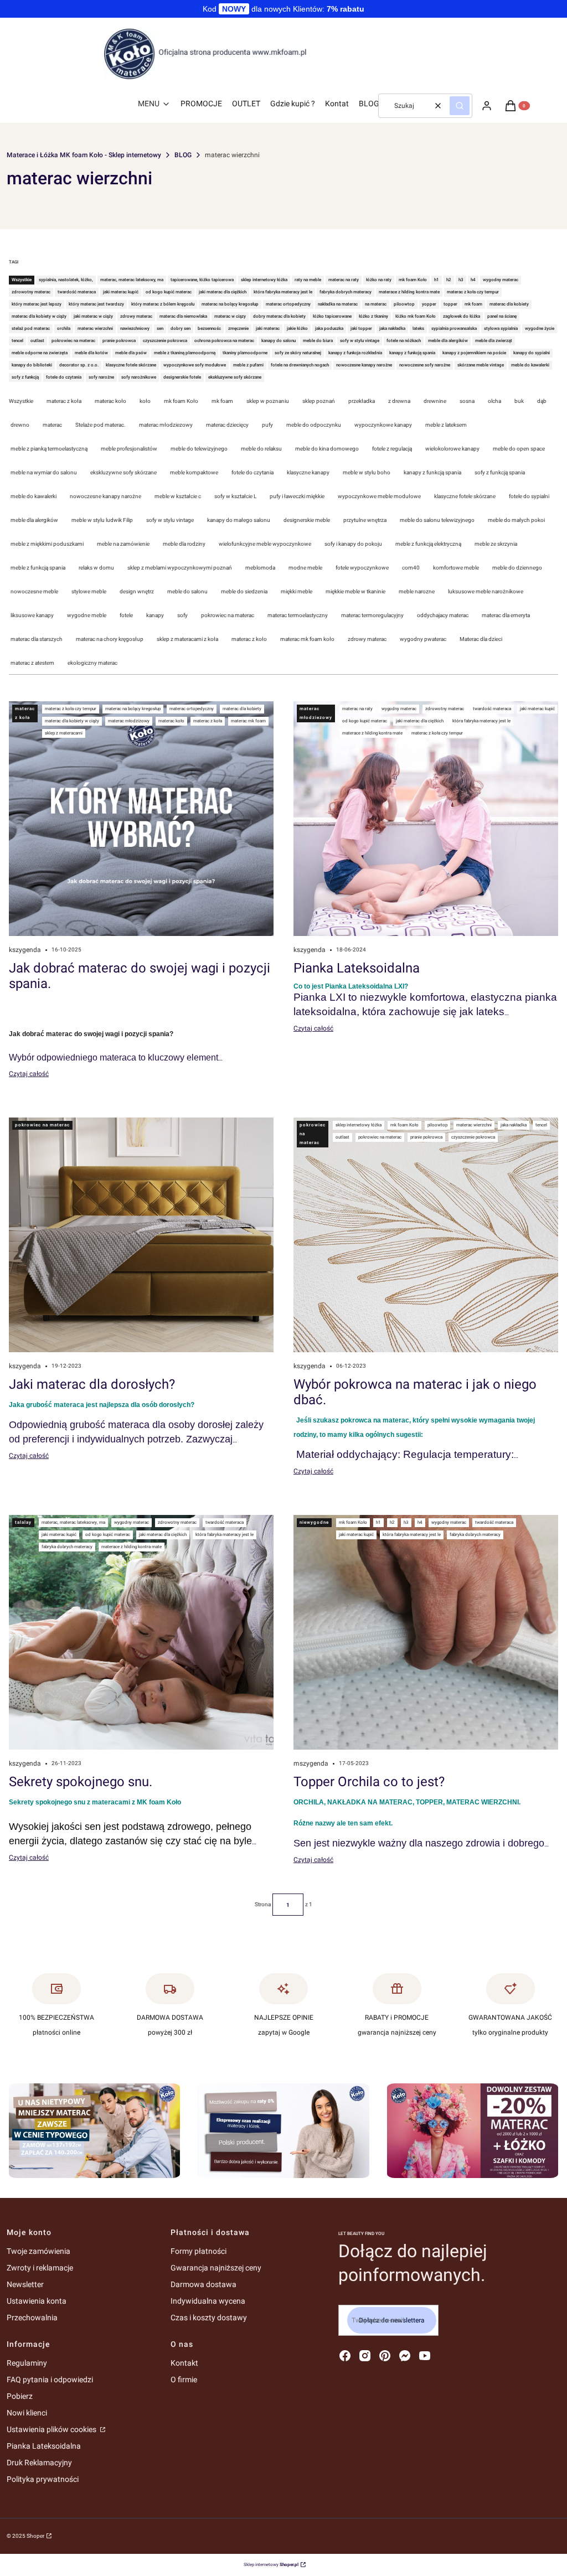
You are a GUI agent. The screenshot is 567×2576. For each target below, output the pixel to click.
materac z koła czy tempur (71, 709)
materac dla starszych (37, 639)
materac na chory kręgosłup (110, 639)
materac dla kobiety (242, 709)
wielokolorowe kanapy (452, 449)
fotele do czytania (252, 472)
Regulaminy (27, 2363)
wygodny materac (399, 709)
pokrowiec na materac (228, 615)
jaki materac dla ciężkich (420, 721)
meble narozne (417, 591)
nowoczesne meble (34, 591)
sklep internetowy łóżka (359, 1125)
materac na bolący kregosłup (133, 709)
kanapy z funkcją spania (432, 472)
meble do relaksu (261, 449)
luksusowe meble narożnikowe (486, 591)
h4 (420, 1522)
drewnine (435, 401)
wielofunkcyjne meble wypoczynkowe (265, 544)
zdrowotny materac (445, 709)
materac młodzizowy (129, 721)
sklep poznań (319, 401)
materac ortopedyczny (192, 709)
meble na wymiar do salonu (44, 472)
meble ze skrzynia (496, 544)
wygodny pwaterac (423, 639)
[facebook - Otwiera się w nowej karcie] (345, 2356)
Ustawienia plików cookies (52, 2429)
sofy (182, 615)
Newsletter (25, 2284)
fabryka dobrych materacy (67, 1547)
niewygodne (314, 1522)
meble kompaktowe (194, 472)
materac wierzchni (474, 1125)
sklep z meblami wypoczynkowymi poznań (180, 568)
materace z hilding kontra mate (372, 733)
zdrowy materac (367, 639)
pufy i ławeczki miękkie (297, 496)
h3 (406, 1522)
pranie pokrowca (426, 1137)
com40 (411, 568)
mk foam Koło (181, 401)
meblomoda (260, 568)
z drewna (399, 401)
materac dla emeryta (506, 615)
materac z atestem (32, 663)
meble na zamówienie (123, 544)
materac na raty (357, 709)
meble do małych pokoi (516, 520)
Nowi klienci (27, 2413)
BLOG (183, 155)
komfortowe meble (456, 568)
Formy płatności (199, 2251)
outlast (342, 1137)
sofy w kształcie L (235, 496)
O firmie (184, 2380)
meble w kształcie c (178, 496)
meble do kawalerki (33, 496)
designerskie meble (307, 520)
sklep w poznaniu (268, 401)
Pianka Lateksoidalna (44, 2446)
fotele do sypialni (529, 496)
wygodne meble (87, 615)
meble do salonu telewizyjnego (437, 520)
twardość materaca (492, 709)
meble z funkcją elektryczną (428, 544)
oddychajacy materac (443, 615)
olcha (494, 401)
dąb (542, 401)
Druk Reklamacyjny (39, 2463)
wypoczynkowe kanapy (383, 425)
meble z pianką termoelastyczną (49, 449)
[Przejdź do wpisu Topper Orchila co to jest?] (426, 1632)
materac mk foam (248, 721)
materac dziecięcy (227, 425)
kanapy (155, 615)
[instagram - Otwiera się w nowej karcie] (365, 2356)
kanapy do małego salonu (239, 520)
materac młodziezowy (166, 425)
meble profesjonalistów (129, 449)
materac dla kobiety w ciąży (72, 721)
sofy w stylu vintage (170, 520)
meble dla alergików (34, 520)
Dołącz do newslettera (392, 2320)
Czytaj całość (29, 1074)
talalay (23, 1522)
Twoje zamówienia (38, 2251)
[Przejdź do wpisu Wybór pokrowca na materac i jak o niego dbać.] (426, 1235)
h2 (392, 1522)
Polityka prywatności (43, 2479)
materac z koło (249, 639)
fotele (126, 615)
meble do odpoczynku (314, 425)
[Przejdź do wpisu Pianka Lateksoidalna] (426, 819)
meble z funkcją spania (38, 568)
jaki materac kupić (537, 709)
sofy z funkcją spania (500, 472)
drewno (20, 425)
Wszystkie (21, 401)
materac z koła (64, 401)
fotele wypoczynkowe (362, 568)
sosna (467, 401)
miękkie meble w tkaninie (355, 591)
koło (145, 401)
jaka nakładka (514, 1125)
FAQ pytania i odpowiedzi (50, 2380)
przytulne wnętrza (365, 520)
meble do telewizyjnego (199, 449)
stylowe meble (89, 591)
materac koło (110, 401)
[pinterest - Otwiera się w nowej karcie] (385, 2356)
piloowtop (437, 1125)
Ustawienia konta (37, 2301)
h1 (378, 1522)
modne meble (305, 568)
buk (519, 401)
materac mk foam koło (307, 639)
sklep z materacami (64, 733)
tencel (541, 1125)
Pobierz (20, 2396)
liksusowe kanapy (32, 615)
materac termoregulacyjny (372, 615)
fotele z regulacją (392, 449)
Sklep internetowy (271, 2565)
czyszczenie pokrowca (473, 1137)
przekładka (362, 401)
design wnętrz (137, 591)
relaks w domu (96, 568)
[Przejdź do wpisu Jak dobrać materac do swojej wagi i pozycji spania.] (141, 819)
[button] (460, 106)
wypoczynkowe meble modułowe (379, 496)
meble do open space (519, 449)
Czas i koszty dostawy (209, 2318)
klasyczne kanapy (308, 472)
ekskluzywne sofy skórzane (123, 472)
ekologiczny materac (92, 663)
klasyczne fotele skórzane (465, 496)
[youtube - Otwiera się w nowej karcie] (425, 2356)
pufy (267, 425)
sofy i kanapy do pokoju (353, 544)
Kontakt (184, 2363)
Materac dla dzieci (481, 639)
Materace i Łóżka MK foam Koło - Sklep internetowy (84, 155)
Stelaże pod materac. (100, 425)
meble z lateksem (446, 425)
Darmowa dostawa (203, 2284)
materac (52, 425)
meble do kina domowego (327, 449)
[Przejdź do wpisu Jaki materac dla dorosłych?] (141, 1235)
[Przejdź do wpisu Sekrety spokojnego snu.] (141, 1632)
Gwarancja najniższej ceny (216, 2268)
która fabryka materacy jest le (481, 721)
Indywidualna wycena (208, 2301)
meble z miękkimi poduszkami (47, 544)
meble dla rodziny (184, 544)
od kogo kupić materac (365, 721)
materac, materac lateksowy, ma (73, 1522)
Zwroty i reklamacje (40, 2268)
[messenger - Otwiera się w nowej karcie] (405, 2356)
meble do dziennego (517, 568)
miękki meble (297, 591)
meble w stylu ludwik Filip (102, 520)
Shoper (35, 2536)
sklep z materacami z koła (187, 639)
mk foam (222, 401)
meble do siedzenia (244, 591)
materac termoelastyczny (298, 615)
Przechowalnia (32, 2318)
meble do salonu (187, 591)
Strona (263, 1904)
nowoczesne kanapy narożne (105, 496)
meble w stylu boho (367, 472)
